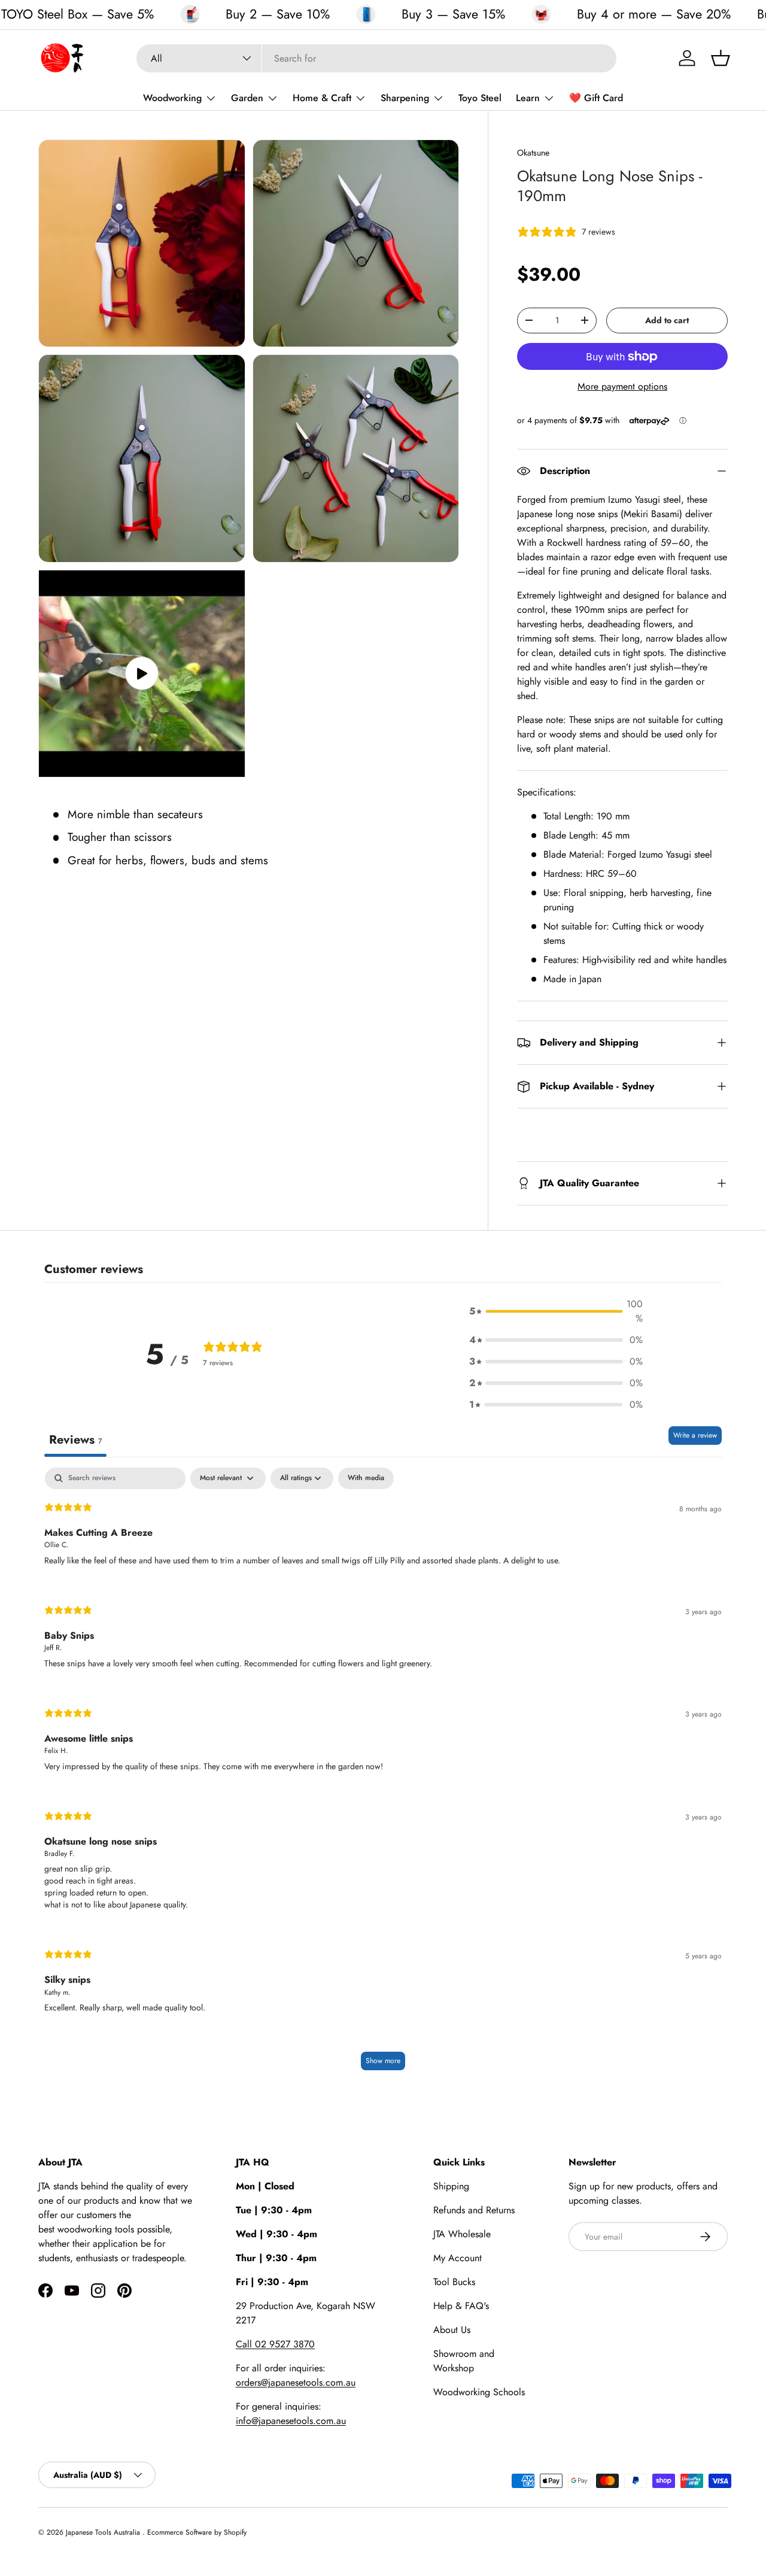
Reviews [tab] (75, 1440)
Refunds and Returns (474, 2210)
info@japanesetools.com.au (291, 2421)
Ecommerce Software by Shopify (197, 2532)
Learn (528, 98)
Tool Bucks (454, 2282)
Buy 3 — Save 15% (453, 14)
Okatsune (533, 153)
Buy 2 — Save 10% (278, 14)
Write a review (695, 1435)
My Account (458, 2258)
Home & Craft (322, 98)
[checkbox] (366, 1478)
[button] (721, 58)
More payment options (622, 386)
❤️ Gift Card (596, 98)
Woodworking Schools (479, 2392)
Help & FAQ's (461, 2306)
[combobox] (376, 58)
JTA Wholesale (462, 2234)
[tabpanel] (383, 1775)
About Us (452, 2330)
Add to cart (667, 320)
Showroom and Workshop (464, 2361)
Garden (247, 98)
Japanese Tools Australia (104, 2532)
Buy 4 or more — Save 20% (654, 14)
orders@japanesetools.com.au (296, 2382)
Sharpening (405, 98)
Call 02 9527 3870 (275, 2344)
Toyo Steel (480, 98)
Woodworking (172, 98)
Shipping (451, 2186)
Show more (383, 2061)
